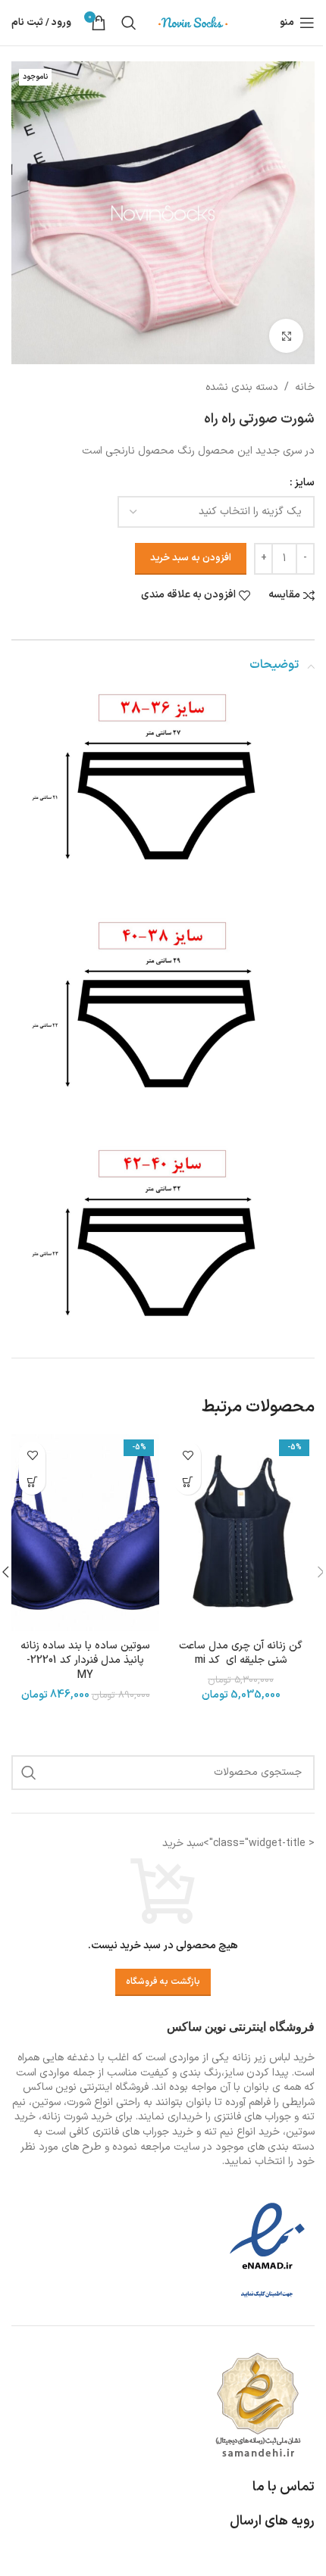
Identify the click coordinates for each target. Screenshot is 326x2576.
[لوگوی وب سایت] (193, 22)
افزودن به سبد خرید (191, 558)
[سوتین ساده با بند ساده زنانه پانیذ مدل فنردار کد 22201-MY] (85, 1533)
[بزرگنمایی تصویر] (286, 336)
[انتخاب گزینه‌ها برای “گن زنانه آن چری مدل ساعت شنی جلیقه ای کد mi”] (188, 1481)
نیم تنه (219, 2132)
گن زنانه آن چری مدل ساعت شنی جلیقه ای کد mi (241, 1653)
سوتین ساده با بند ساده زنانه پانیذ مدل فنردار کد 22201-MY (85, 1661)
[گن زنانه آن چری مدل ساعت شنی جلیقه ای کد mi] (241, 1533)
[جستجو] (129, 23)
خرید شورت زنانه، (75, 2117)
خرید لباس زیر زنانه (273, 2058)
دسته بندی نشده (242, 387)
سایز (304, 483)
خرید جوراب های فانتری (143, 2132)
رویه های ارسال (272, 2521)
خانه (305, 387)
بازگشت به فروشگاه (163, 1982)
